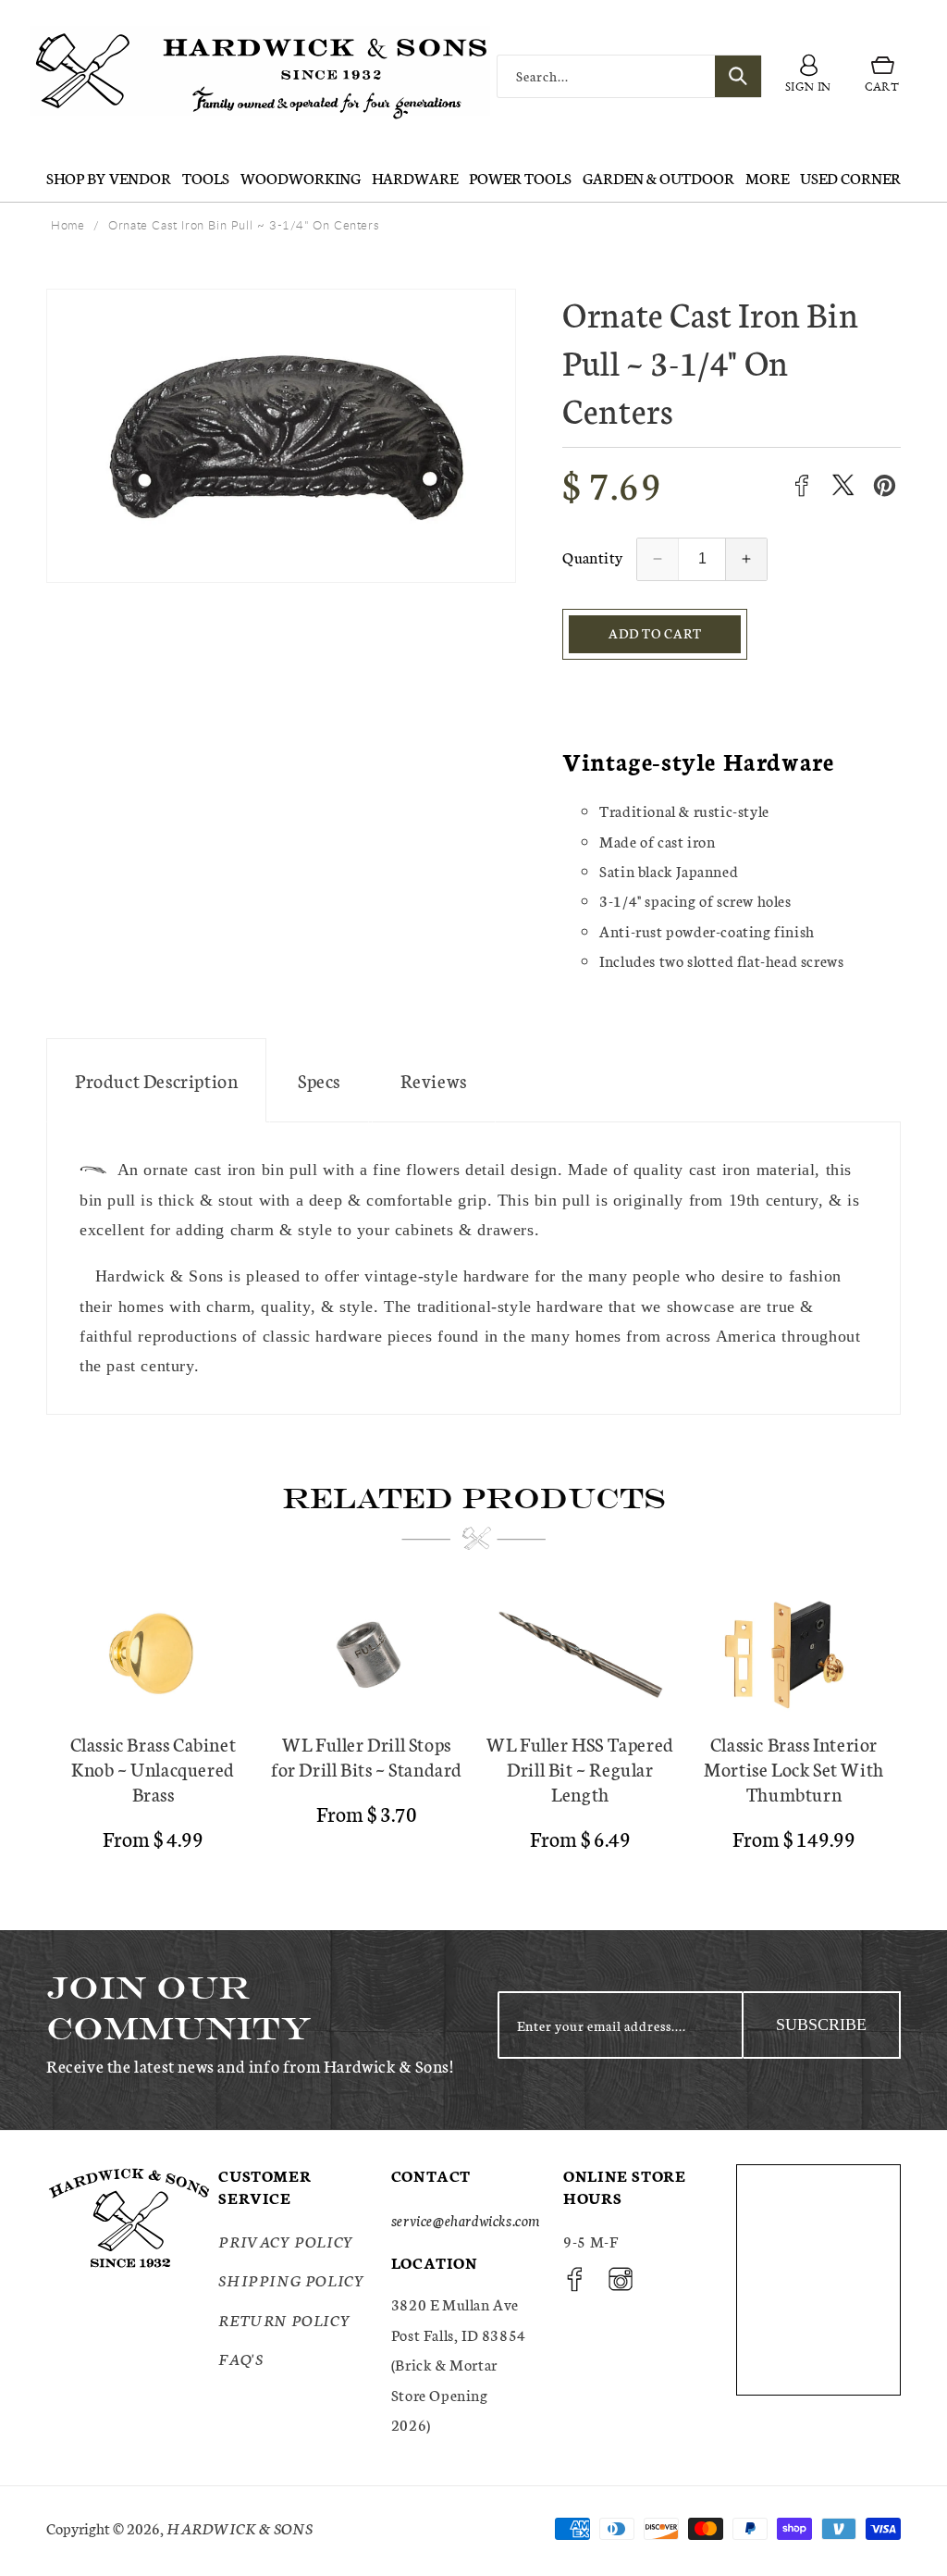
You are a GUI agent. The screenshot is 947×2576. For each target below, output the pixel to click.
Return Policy (284, 2319)
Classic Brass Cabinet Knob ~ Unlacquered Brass (154, 1769)
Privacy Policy (286, 2241)
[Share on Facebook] (801, 485)
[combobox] (629, 76)
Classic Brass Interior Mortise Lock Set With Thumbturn (794, 1769)
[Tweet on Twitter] (843, 485)
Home (68, 225)
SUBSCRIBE (821, 2025)
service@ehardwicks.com (466, 2219)
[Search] (738, 76)
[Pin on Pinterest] (885, 485)
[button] (882, 76)
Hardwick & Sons (240, 2527)
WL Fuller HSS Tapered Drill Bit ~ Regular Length (580, 1769)
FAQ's (240, 2358)
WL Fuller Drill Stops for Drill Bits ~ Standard (367, 1756)
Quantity (592, 557)
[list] (473, 1730)
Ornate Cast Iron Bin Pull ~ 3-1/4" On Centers (244, 225)
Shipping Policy (291, 2279)
